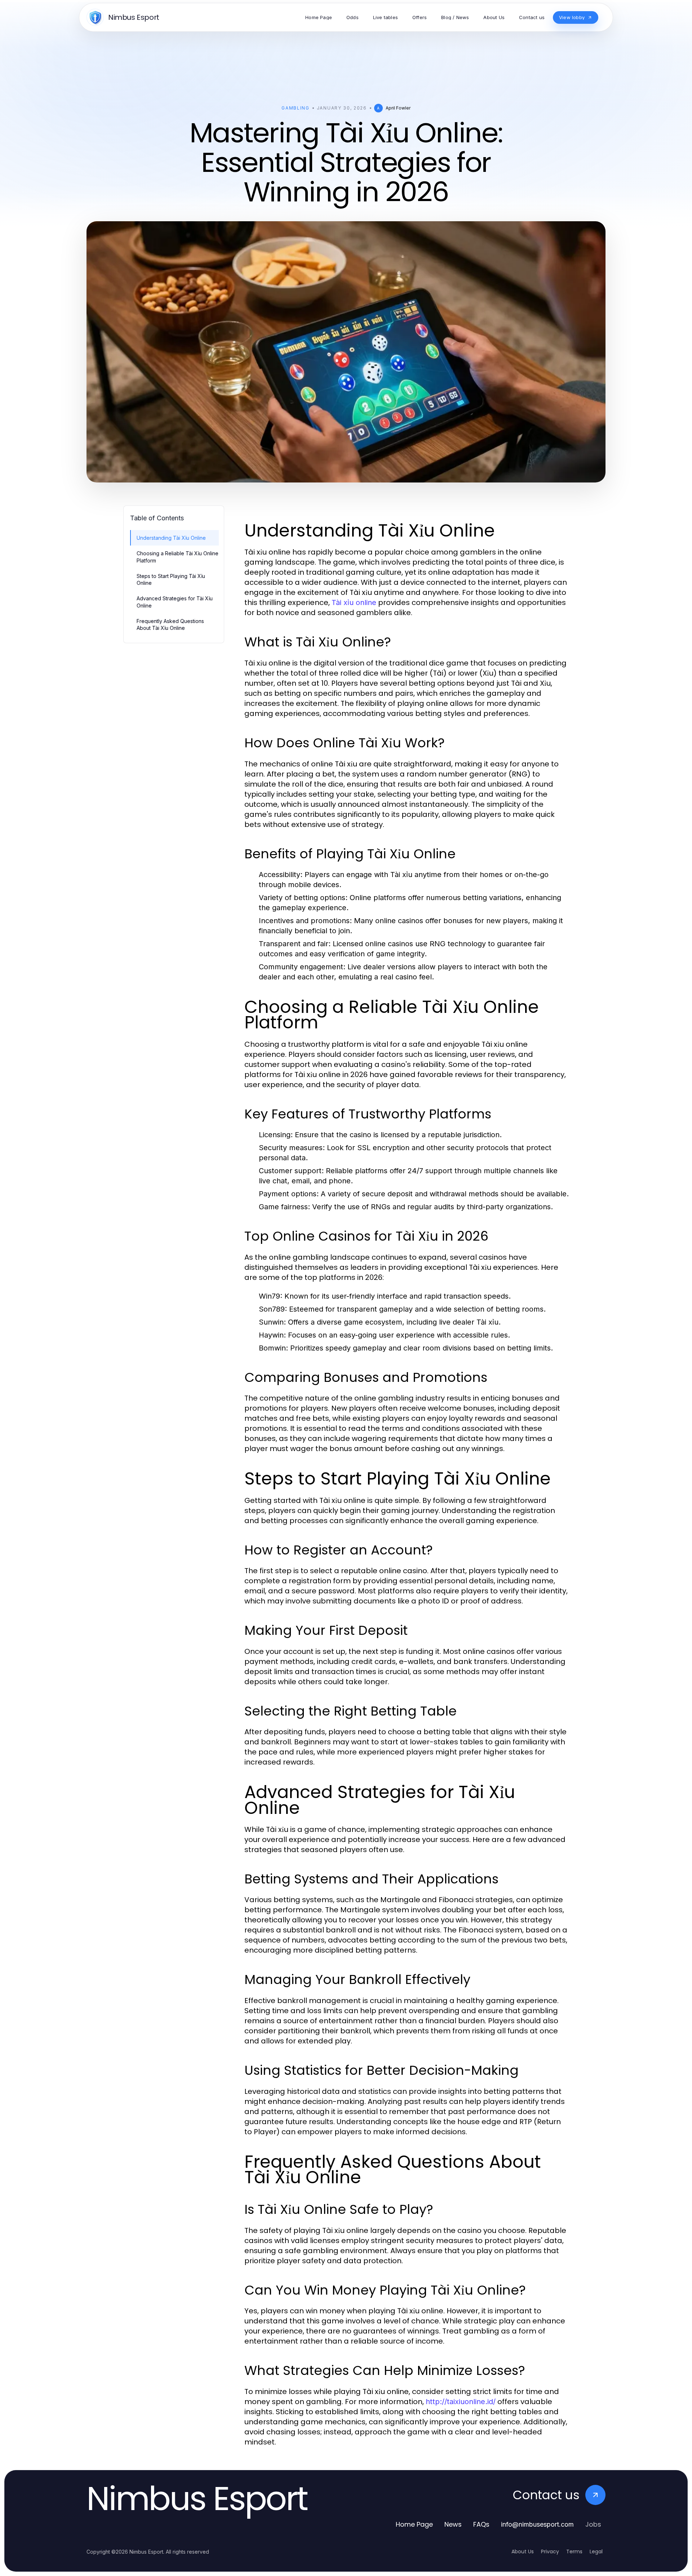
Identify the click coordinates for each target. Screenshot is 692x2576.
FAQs (481, 2524)
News (453, 2524)
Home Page (414, 2524)
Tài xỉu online (354, 602)
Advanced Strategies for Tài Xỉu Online (175, 602)
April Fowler (398, 108)
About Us (523, 2551)
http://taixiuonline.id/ (461, 2402)
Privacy (550, 2551)
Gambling (295, 108)
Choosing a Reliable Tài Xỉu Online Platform (178, 557)
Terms (574, 2551)
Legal (596, 2551)
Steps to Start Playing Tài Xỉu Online (171, 579)
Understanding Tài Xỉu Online (171, 538)
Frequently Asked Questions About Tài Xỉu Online (170, 624)
